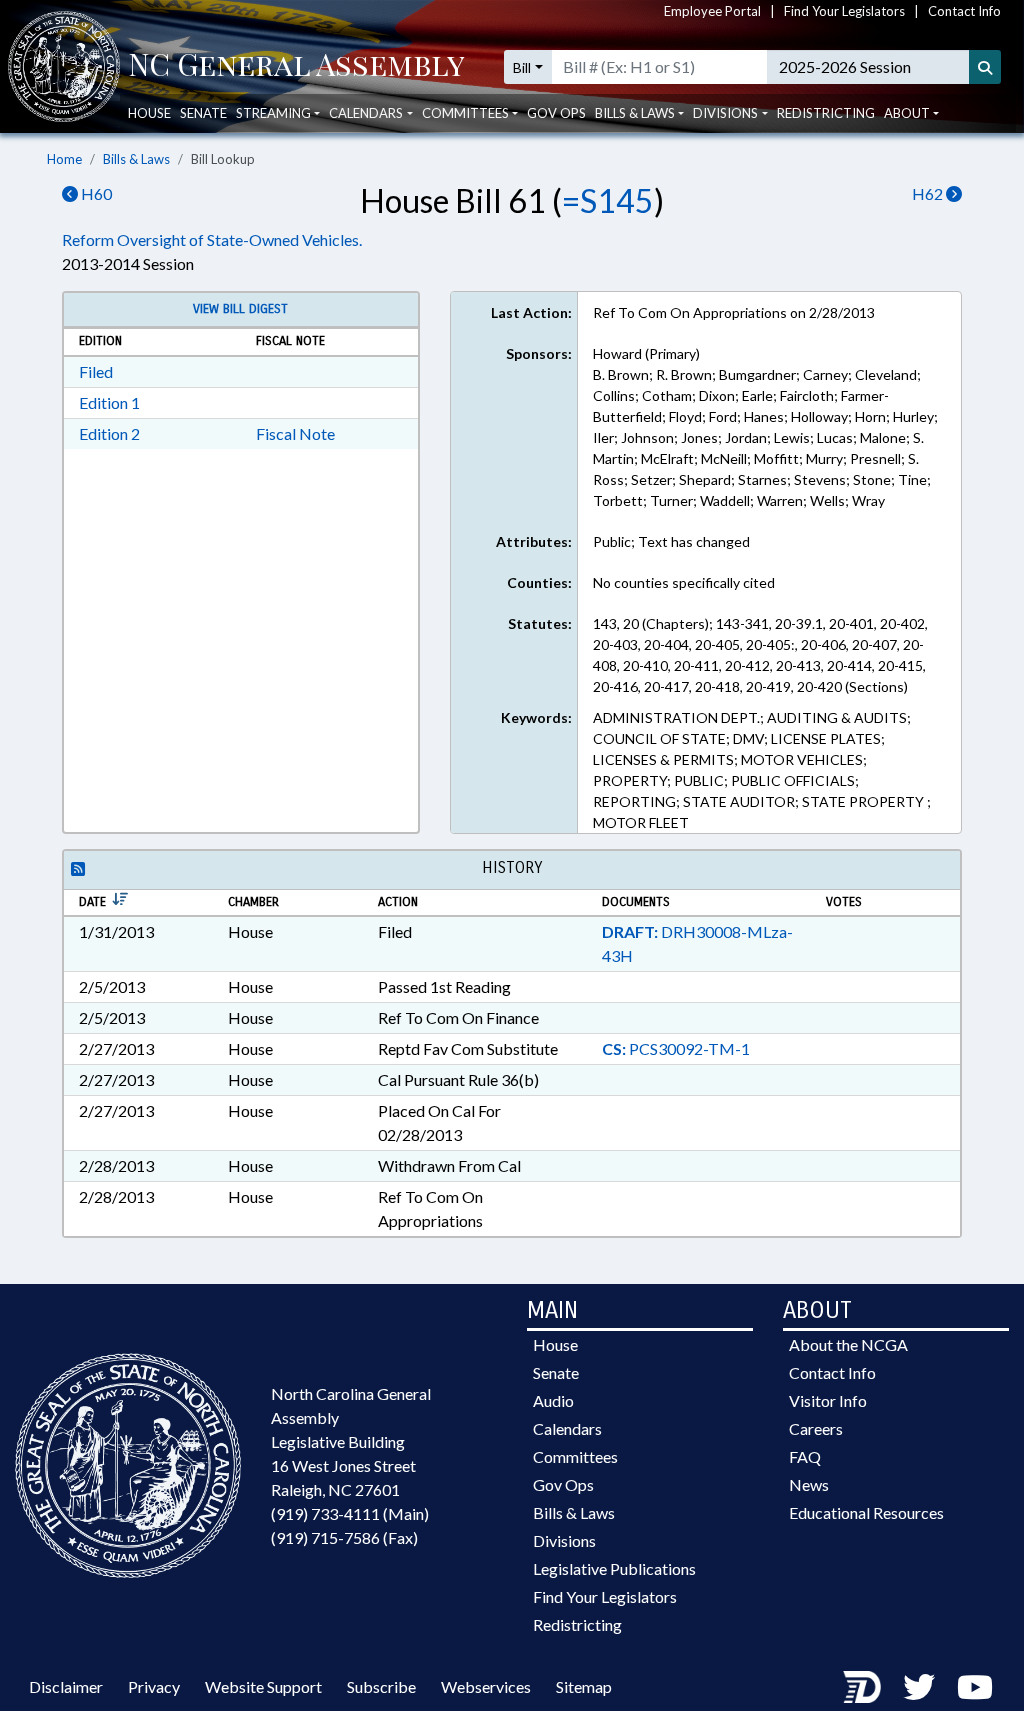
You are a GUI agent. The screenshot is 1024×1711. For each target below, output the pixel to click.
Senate (203, 113)
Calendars (567, 1428)
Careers (816, 1428)
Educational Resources (866, 1512)
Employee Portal (712, 11)
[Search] (985, 67)
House (149, 113)
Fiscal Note (295, 433)
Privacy (154, 1686)
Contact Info (964, 11)
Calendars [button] (366, 113)
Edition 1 (109, 402)
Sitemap (584, 1686)
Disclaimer (66, 1686)
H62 (929, 193)
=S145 (608, 200)
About (907, 113)
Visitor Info (828, 1400)
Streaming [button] (273, 113)
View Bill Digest (240, 309)
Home (64, 159)
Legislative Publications (614, 1568)
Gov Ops (556, 113)
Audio (553, 1400)
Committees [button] (465, 113)
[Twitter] (919, 1686)
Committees (575, 1456)
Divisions (564, 1540)
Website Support (263, 1686)
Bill (522, 67)
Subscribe (381, 1686)
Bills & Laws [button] (635, 113)
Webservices (486, 1686)
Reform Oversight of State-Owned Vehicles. (212, 239)
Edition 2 (109, 433)
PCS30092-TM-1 (676, 1048)
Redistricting (826, 113)
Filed (96, 371)
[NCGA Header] (296, 67)
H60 (95, 193)
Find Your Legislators (844, 11)
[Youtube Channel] (975, 1686)
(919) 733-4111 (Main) (350, 1513)
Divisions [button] (725, 113)
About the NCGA (848, 1344)
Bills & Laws (136, 159)
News (809, 1484)
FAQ (805, 1456)
